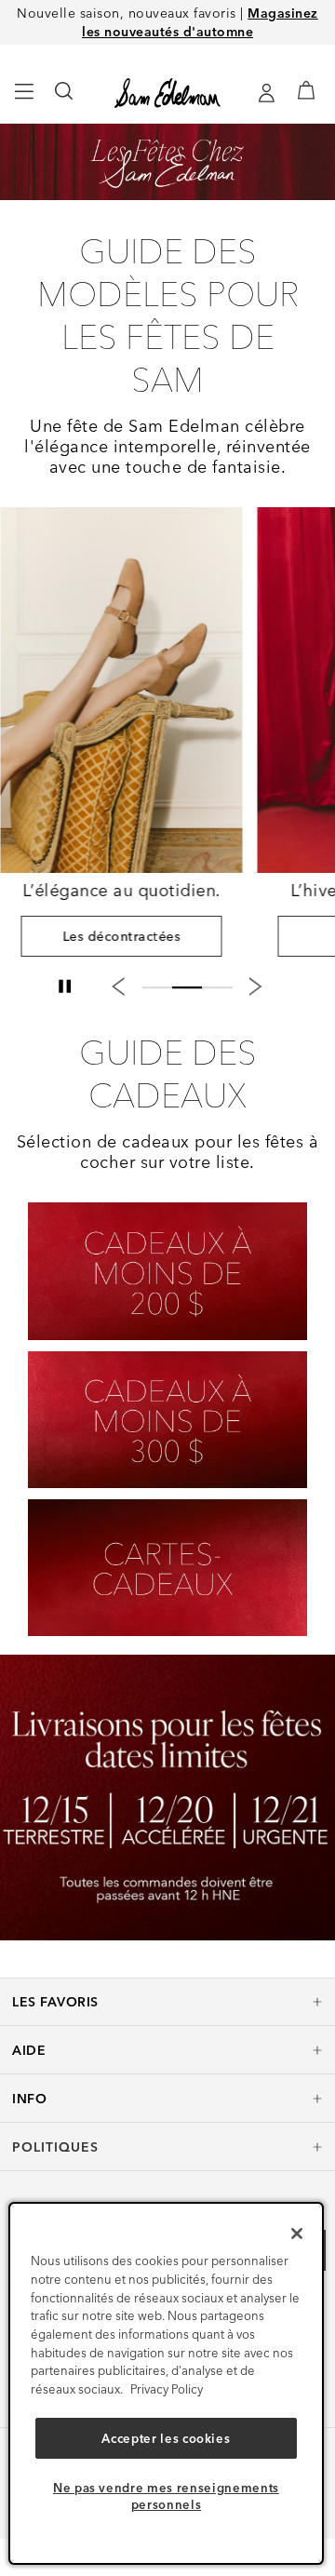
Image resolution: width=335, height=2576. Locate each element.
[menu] (25, 100)
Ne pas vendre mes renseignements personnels (166, 2496)
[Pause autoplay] (64, 986)
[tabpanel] (121, 739)
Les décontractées (121, 936)
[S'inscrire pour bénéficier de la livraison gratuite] (266, 93)
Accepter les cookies (166, 2438)
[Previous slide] (118, 986)
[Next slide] (256, 986)
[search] (65, 100)
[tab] (157, 985)
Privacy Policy (167, 2389)
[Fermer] (297, 2234)
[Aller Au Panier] (307, 90)
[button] (167, 2002)
